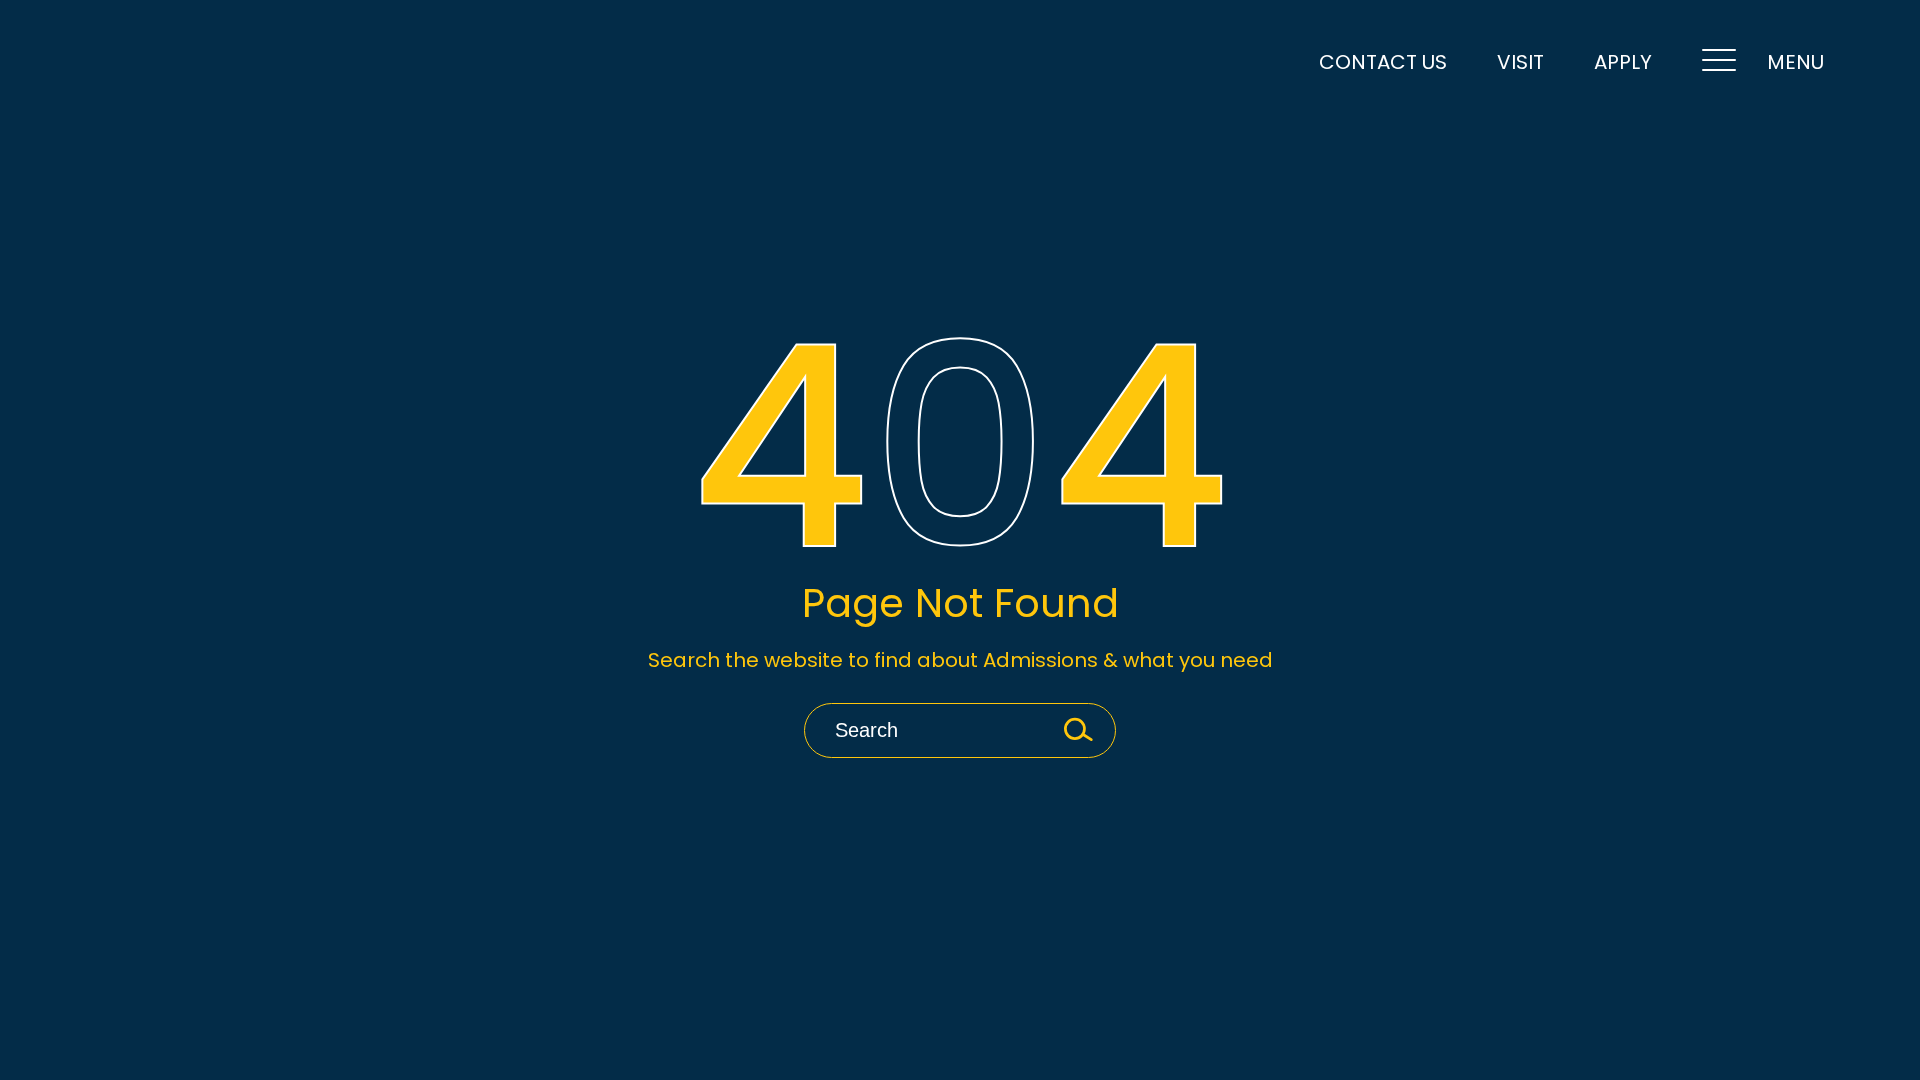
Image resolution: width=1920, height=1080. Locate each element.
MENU (1795, 62)
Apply (1623, 62)
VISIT (1520, 62)
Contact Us (1383, 62)
